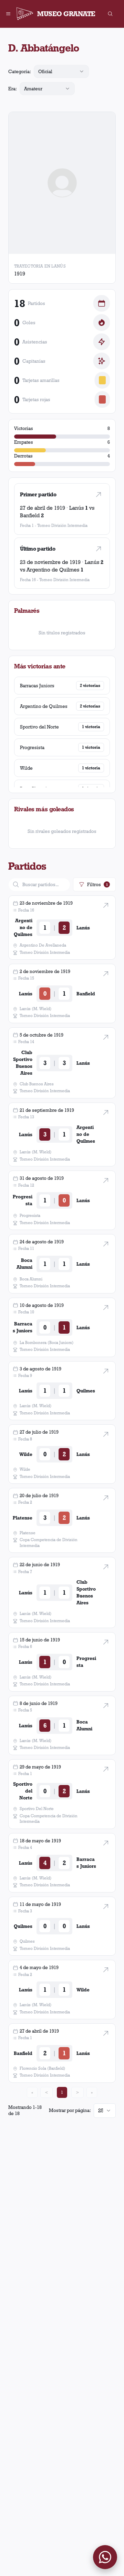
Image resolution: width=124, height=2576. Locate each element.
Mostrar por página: (70, 2110)
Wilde (26, 768)
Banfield (30, 515)
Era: (13, 89)
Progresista (32, 747)
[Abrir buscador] (110, 14)
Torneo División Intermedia (62, 525)
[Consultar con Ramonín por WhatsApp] (105, 2557)
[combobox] (61, 71)
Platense (23, 1518)
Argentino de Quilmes (53, 570)
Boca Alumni (24, 1264)
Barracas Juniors (37, 686)
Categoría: (20, 71)
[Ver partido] (99, 495)
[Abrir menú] (8, 14)
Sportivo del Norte (39, 727)
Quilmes (86, 1391)
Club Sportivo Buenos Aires (23, 1063)
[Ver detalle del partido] (106, 905)
